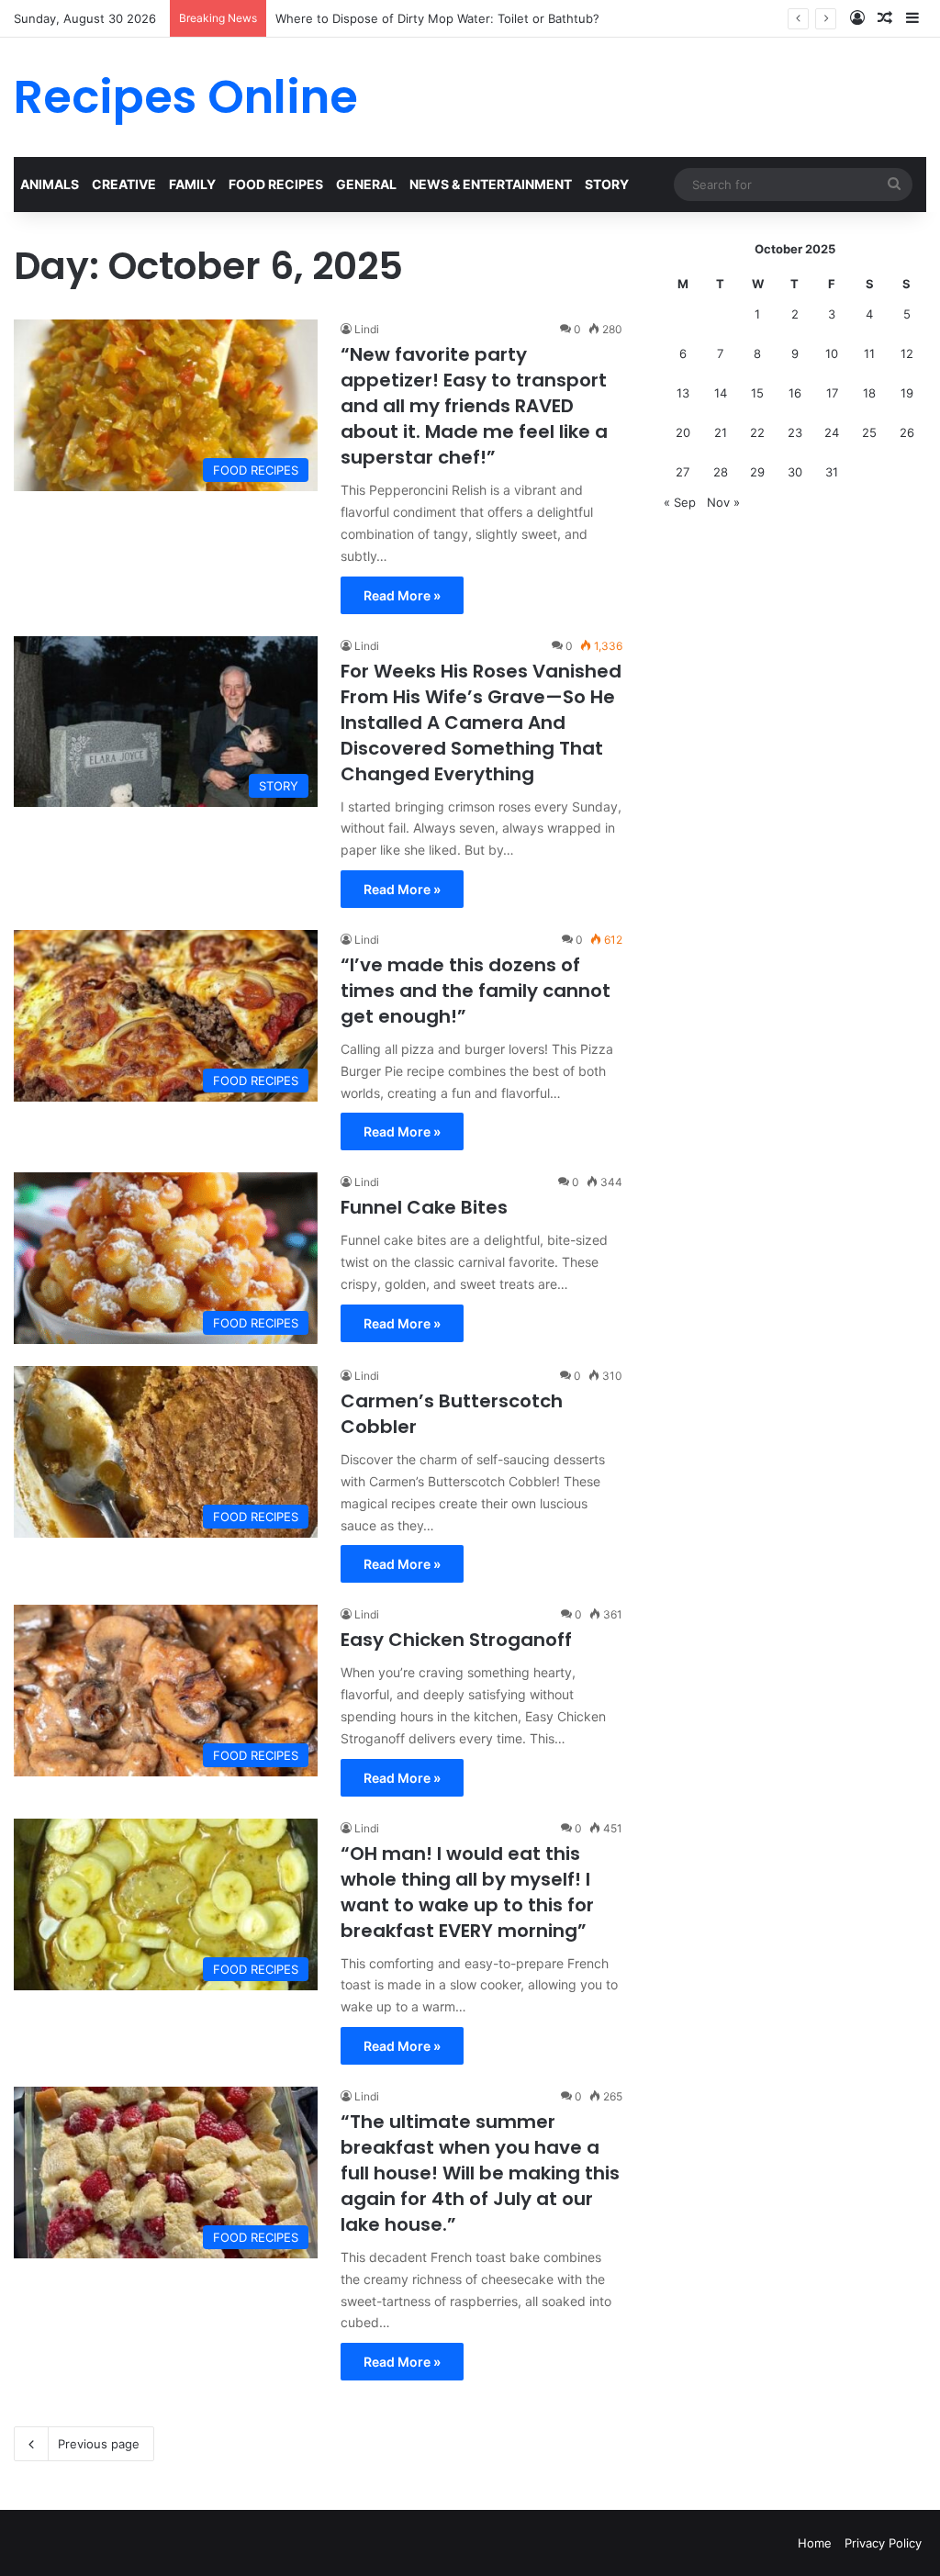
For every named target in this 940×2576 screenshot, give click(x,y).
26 (907, 432)
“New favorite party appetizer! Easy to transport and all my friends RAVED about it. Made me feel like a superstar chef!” (474, 406)
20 (683, 432)
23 (795, 432)
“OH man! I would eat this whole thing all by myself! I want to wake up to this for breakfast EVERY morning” (467, 1892)
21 (721, 432)
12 (907, 353)
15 (757, 393)
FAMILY (192, 184)
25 (869, 432)
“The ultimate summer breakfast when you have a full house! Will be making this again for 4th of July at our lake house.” (480, 2173)
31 (832, 472)
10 (832, 353)
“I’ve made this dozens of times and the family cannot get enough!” (476, 991)
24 (832, 432)
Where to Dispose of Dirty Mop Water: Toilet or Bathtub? (437, 18)
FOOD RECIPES (276, 184)
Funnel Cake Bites (424, 1207)
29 (757, 472)
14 (721, 393)
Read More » (402, 595)
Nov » (723, 502)
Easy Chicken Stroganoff (456, 1640)
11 (869, 353)
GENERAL (366, 184)
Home (815, 2543)
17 (832, 393)
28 (721, 472)
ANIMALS (50, 184)
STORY (607, 184)
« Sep (680, 502)
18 (869, 393)
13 (683, 393)
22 (757, 432)
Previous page (99, 2444)
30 (795, 472)
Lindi (367, 329)
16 (795, 393)
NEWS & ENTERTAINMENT (491, 184)
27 (683, 472)
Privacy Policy (883, 2543)
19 (907, 393)
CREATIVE (124, 184)
